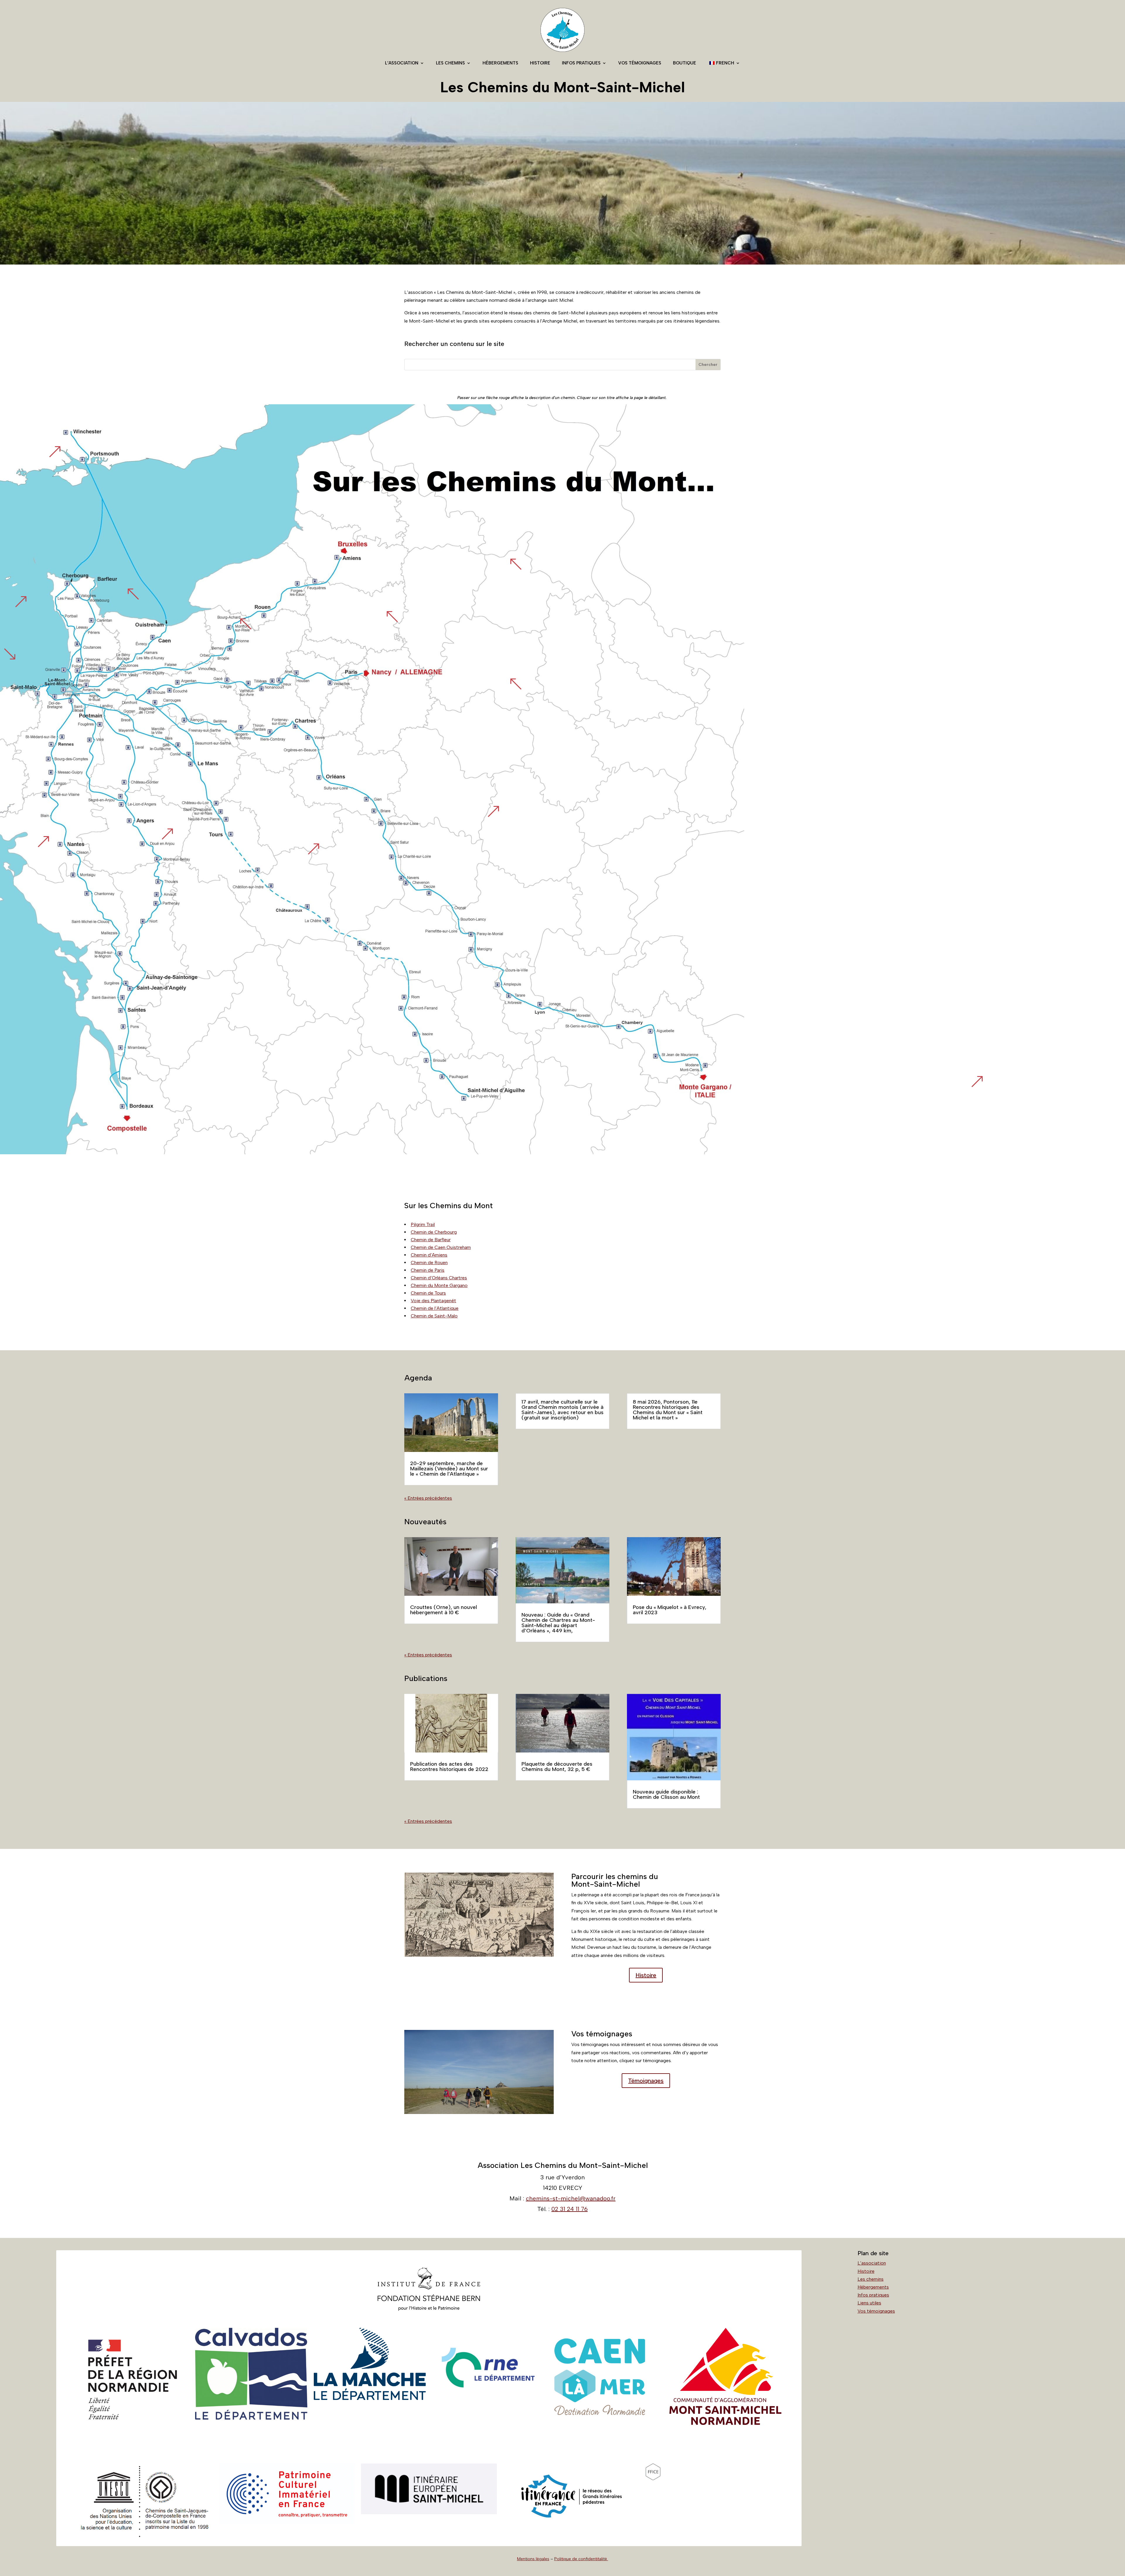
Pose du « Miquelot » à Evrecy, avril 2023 (670, 1610)
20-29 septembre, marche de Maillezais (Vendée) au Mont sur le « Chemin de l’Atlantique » (449, 1469)
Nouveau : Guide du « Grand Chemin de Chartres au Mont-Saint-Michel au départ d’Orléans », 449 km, (558, 1623)
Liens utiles (869, 2303)
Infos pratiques (581, 63)
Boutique (685, 63)
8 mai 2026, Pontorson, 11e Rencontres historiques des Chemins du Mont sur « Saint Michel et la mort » (668, 1410)
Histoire (540, 63)
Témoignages (646, 2081)
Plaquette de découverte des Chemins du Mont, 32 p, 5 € (557, 1767)
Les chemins (450, 63)
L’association (402, 63)
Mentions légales (533, 2559)
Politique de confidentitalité (581, 2559)
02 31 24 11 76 (570, 2209)
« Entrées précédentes (428, 1498)
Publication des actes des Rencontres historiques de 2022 (449, 1767)
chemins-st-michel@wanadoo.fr (571, 2198)
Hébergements (500, 63)
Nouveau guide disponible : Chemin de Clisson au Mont (666, 1794)
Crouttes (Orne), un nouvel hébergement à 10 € (444, 1610)
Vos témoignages (640, 63)
